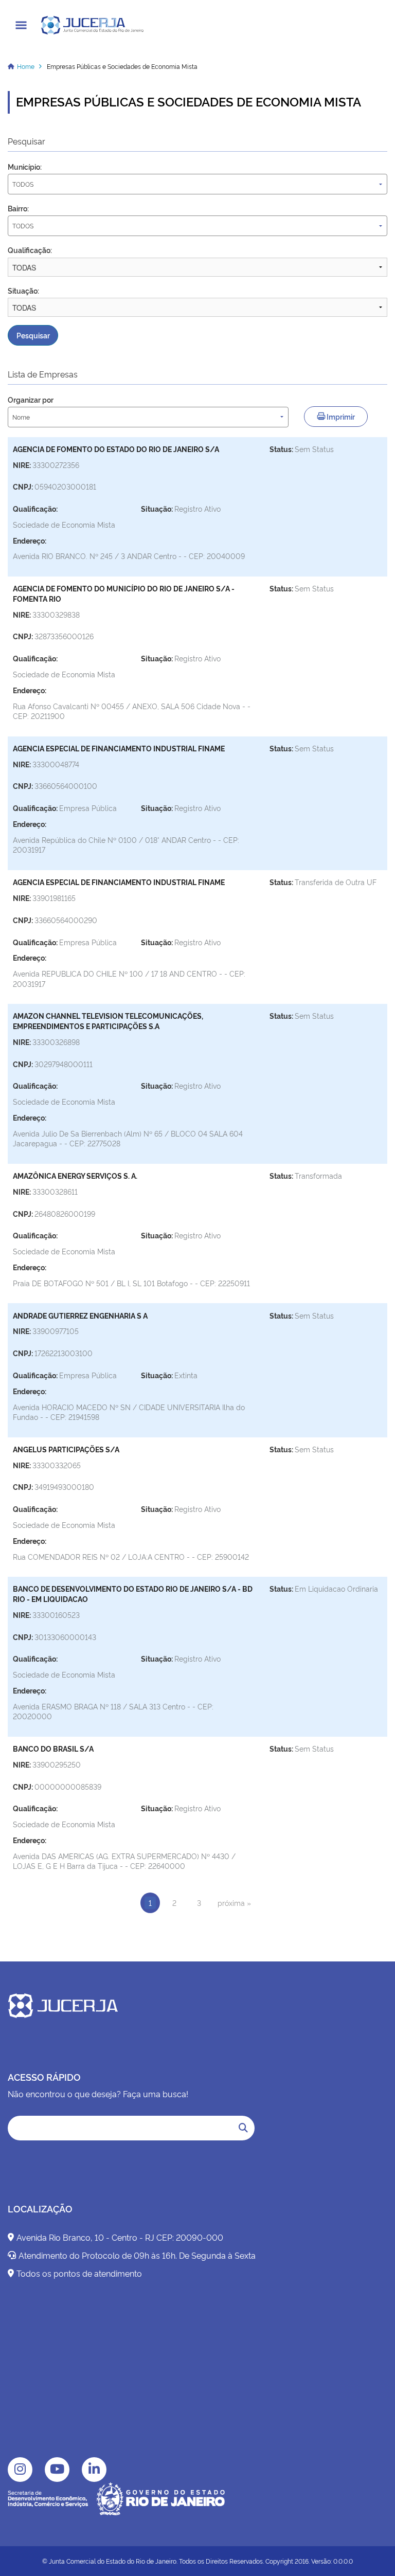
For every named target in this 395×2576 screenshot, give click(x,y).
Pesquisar (33, 335)
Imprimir (340, 416)
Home (26, 66)
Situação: (23, 290)
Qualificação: (30, 250)
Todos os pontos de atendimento (79, 2273)
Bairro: (18, 208)
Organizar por (31, 399)
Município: (25, 166)
